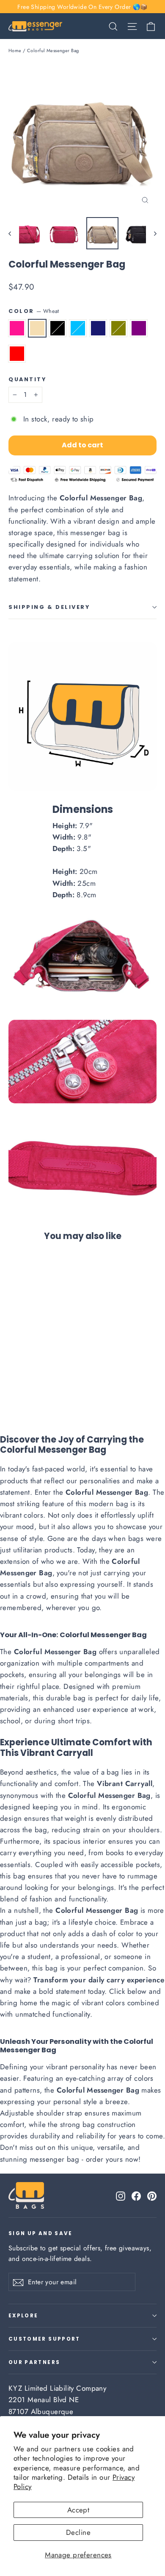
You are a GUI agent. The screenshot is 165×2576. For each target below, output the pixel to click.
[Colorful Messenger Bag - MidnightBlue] (50, 1388)
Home (15, 50)
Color (34, 311)
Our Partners (34, 2362)
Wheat (37, 328)
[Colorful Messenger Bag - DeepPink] (13, 1388)
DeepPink (17, 328)
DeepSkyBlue (78, 328)
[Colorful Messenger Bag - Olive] (60, 1388)
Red (17, 354)
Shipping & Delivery (49, 607)
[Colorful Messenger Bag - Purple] (69, 1388)
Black (58, 328)
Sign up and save (41, 2233)
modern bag (109, 1504)
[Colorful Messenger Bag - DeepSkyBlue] (41, 1388)
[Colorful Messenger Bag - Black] (32, 1388)
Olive (118, 328)
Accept (78, 2510)
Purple (139, 328)
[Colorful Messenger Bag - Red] (78, 1388)
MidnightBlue (98, 328)
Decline (78, 2532)
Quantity (27, 379)
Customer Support (44, 2339)
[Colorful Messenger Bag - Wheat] (22, 1388)
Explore (23, 2316)
